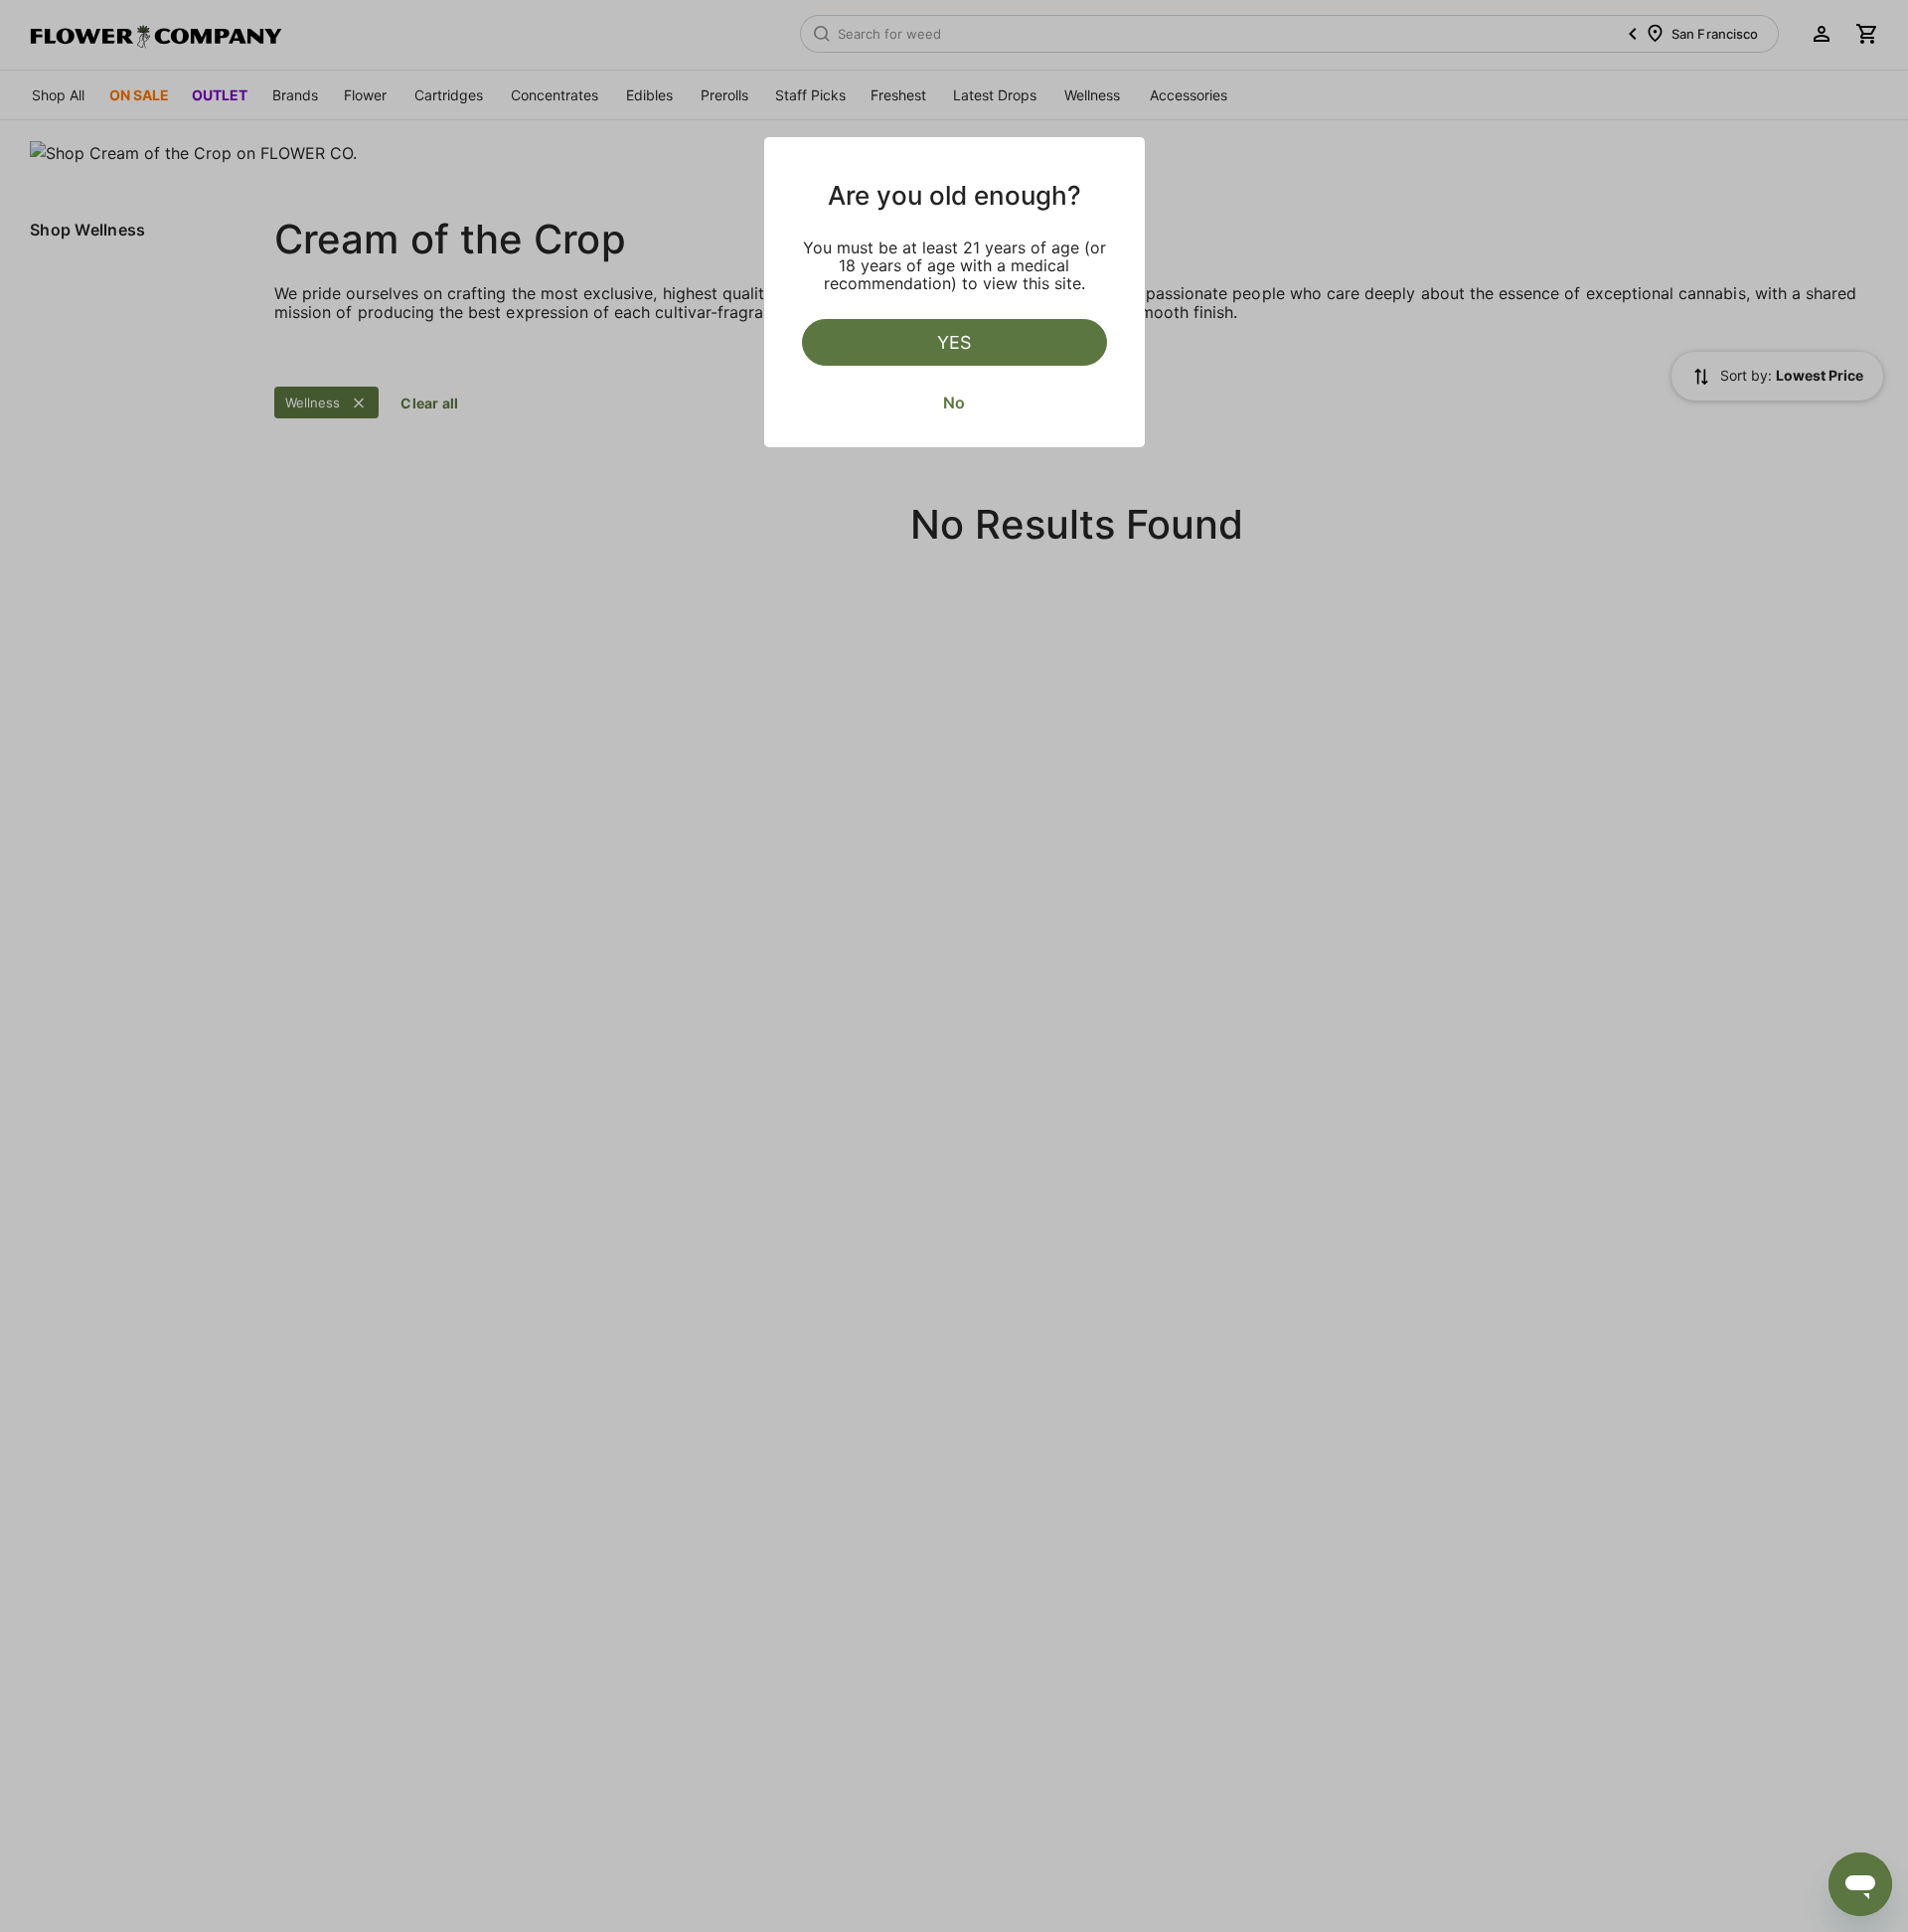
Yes (954, 342)
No (954, 402)
